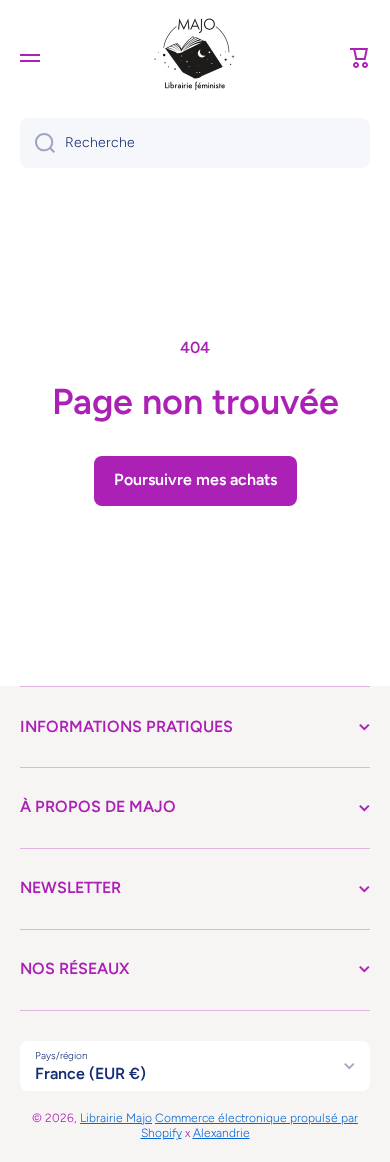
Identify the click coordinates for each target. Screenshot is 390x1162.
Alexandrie (221, 1133)
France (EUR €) (90, 1073)
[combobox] (195, 143)
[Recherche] (37, 143)
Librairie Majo (116, 1118)
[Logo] (195, 58)
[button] (360, 58)
